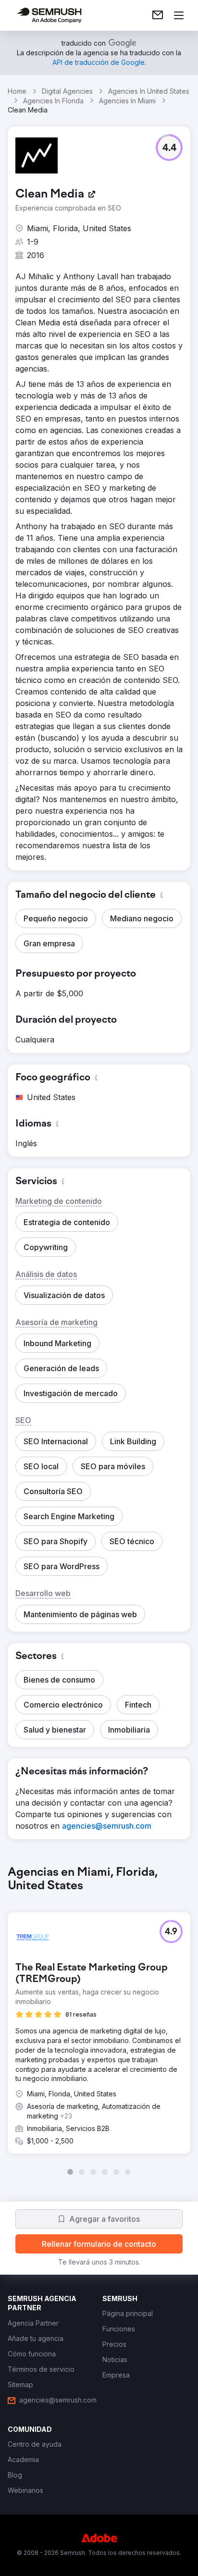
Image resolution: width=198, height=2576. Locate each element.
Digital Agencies (67, 91)
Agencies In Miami (127, 101)
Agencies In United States (149, 91)
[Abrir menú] (179, 15)
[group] (99, 2020)
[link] (158, 15)
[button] (169, 148)
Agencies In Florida (53, 101)
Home (17, 91)
